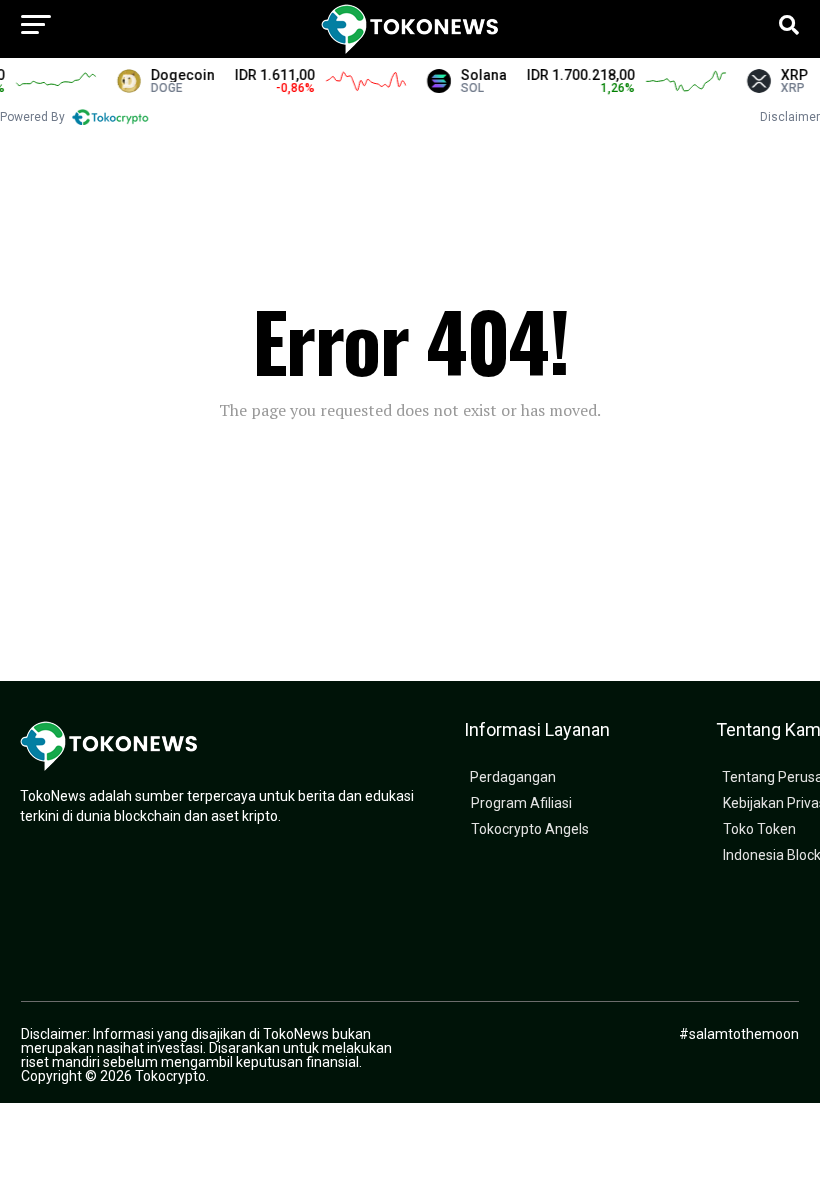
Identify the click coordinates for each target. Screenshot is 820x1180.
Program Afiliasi (521, 803)
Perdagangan (513, 777)
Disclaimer (790, 117)
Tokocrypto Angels (530, 829)
